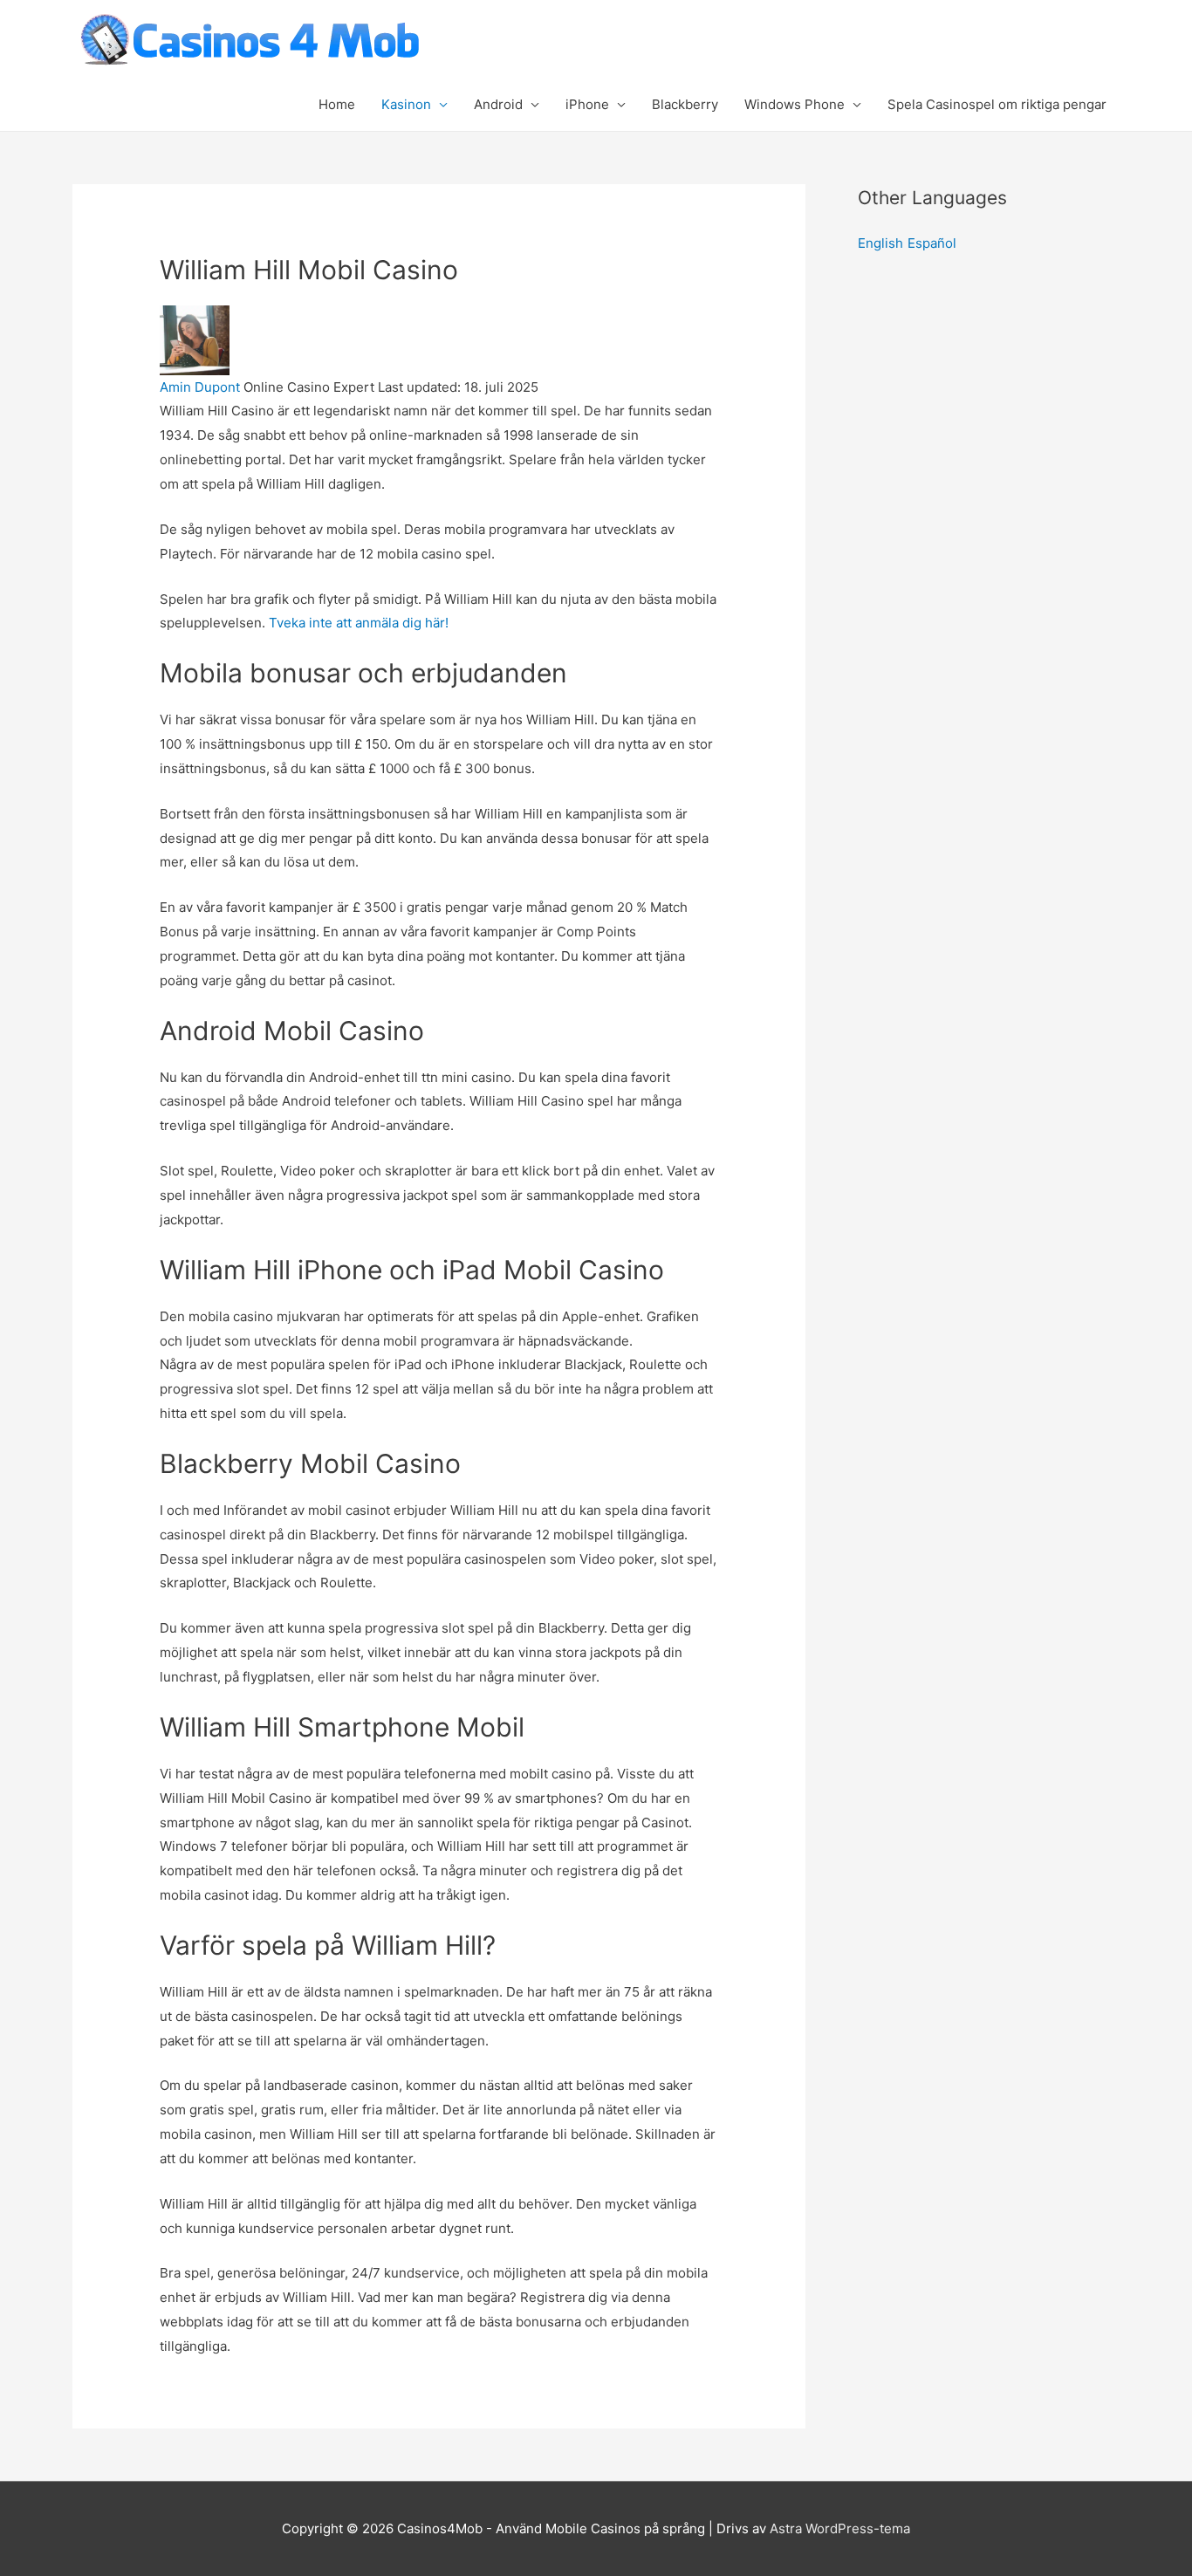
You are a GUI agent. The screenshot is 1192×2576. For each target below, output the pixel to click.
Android (498, 104)
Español (932, 243)
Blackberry (685, 104)
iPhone (587, 104)
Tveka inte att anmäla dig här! (359, 623)
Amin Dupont (200, 387)
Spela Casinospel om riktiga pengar (997, 104)
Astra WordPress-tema (840, 2528)
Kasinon (406, 104)
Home (337, 104)
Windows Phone (795, 104)
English (880, 243)
